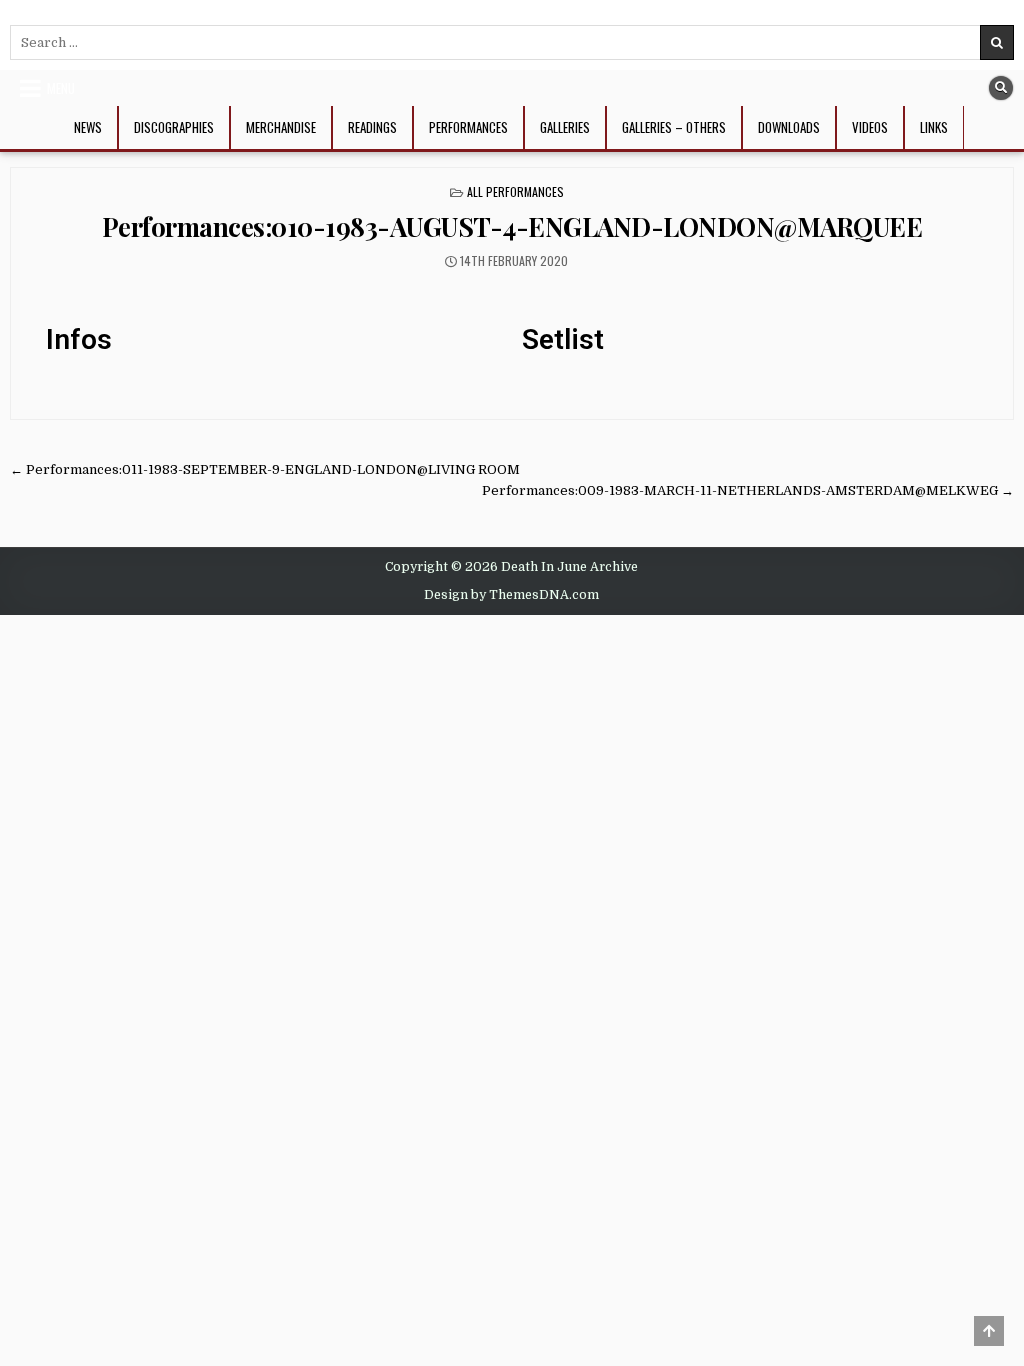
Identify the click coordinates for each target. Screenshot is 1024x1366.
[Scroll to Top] (989, 1331)
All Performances (515, 191)
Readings (372, 127)
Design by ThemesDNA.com (511, 595)
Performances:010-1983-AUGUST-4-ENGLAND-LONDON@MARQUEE (512, 226)
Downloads (789, 127)
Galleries (565, 127)
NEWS (88, 127)
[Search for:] (512, 42)
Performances (468, 127)
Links (934, 127)
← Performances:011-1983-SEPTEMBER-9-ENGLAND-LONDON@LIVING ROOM (265, 469)
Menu (61, 88)
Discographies (174, 127)
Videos (870, 127)
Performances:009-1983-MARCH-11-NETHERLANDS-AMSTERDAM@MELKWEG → (748, 490)
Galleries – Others (674, 127)
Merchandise (281, 127)
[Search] (1001, 88)
